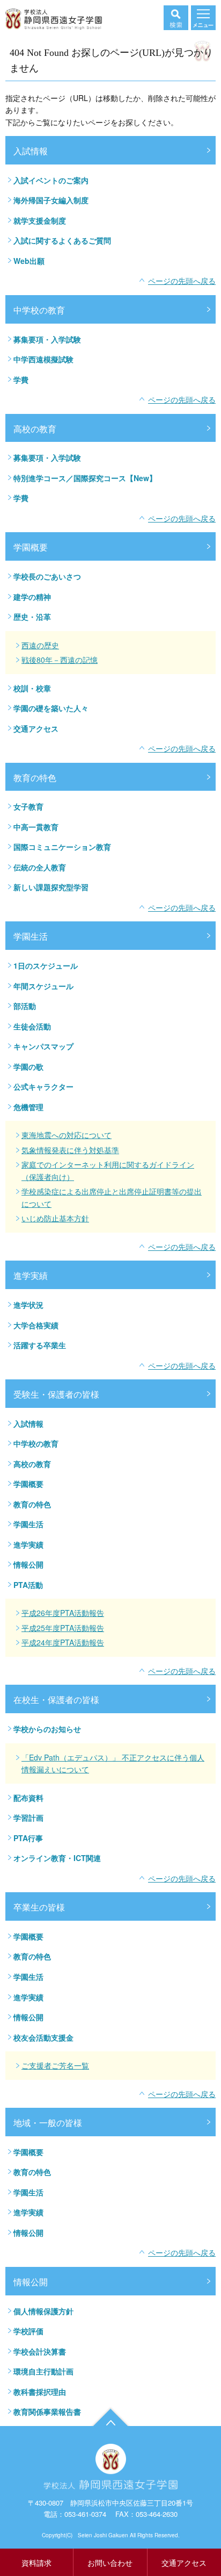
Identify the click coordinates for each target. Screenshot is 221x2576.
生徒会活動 (32, 1026)
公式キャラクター (43, 1086)
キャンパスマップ (43, 1046)
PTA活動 (28, 1585)
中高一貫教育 (36, 827)
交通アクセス (36, 728)
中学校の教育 (39, 310)
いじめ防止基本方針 (55, 1218)
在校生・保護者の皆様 (56, 1700)
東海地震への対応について (67, 1135)
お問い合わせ (110, 2563)
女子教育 (28, 806)
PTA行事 (28, 1838)
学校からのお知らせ (47, 1729)
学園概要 (31, 547)
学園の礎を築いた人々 (51, 708)
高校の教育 (35, 429)
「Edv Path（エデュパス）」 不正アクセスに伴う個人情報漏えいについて (113, 1763)
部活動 (25, 1006)
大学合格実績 (36, 1325)
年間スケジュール (43, 986)
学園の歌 (28, 1067)
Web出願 (29, 261)
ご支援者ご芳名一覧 (55, 2065)
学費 (21, 380)
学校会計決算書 (40, 2351)
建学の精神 (32, 597)
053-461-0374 (85, 2514)
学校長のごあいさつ (47, 576)
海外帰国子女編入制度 (51, 200)
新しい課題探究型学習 (51, 887)
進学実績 (31, 1275)
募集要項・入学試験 (47, 339)
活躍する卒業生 (40, 1345)
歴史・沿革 (32, 617)
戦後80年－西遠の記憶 (60, 660)
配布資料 (28, 1798)
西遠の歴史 (40, 645)
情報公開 (28, 1564)
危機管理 (28, 1107)
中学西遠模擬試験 (43, 359)
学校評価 (28, 2331)
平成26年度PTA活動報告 (63, 1613)
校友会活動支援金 (43, 2037)
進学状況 (28, 1305)
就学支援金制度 (40, 220)
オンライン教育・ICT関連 (57, 1858)
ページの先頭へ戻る (182, 281)
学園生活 (31, 936)
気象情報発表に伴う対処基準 (70, 1150)
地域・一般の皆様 (48, 2123)
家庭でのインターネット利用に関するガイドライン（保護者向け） (108, 1171)
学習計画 (28, 1817)
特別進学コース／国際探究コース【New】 (85, 478)
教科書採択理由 (40, 2392)
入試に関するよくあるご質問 (62, 240)
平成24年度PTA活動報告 (63, 1642)
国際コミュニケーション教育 (62, 847)
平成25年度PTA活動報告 (63, 1628)
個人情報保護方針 (43, 2311)
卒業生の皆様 (39, 1907)
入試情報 (31, 151)
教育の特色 (35, 778)
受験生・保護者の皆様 (56, 1394)
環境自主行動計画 (43, 2371)
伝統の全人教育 (40, 867)
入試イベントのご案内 (51, 180)
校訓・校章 (32, 688)
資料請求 (36, 2563)
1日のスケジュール (46, 965)
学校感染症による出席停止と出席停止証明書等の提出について (112, 1197)
